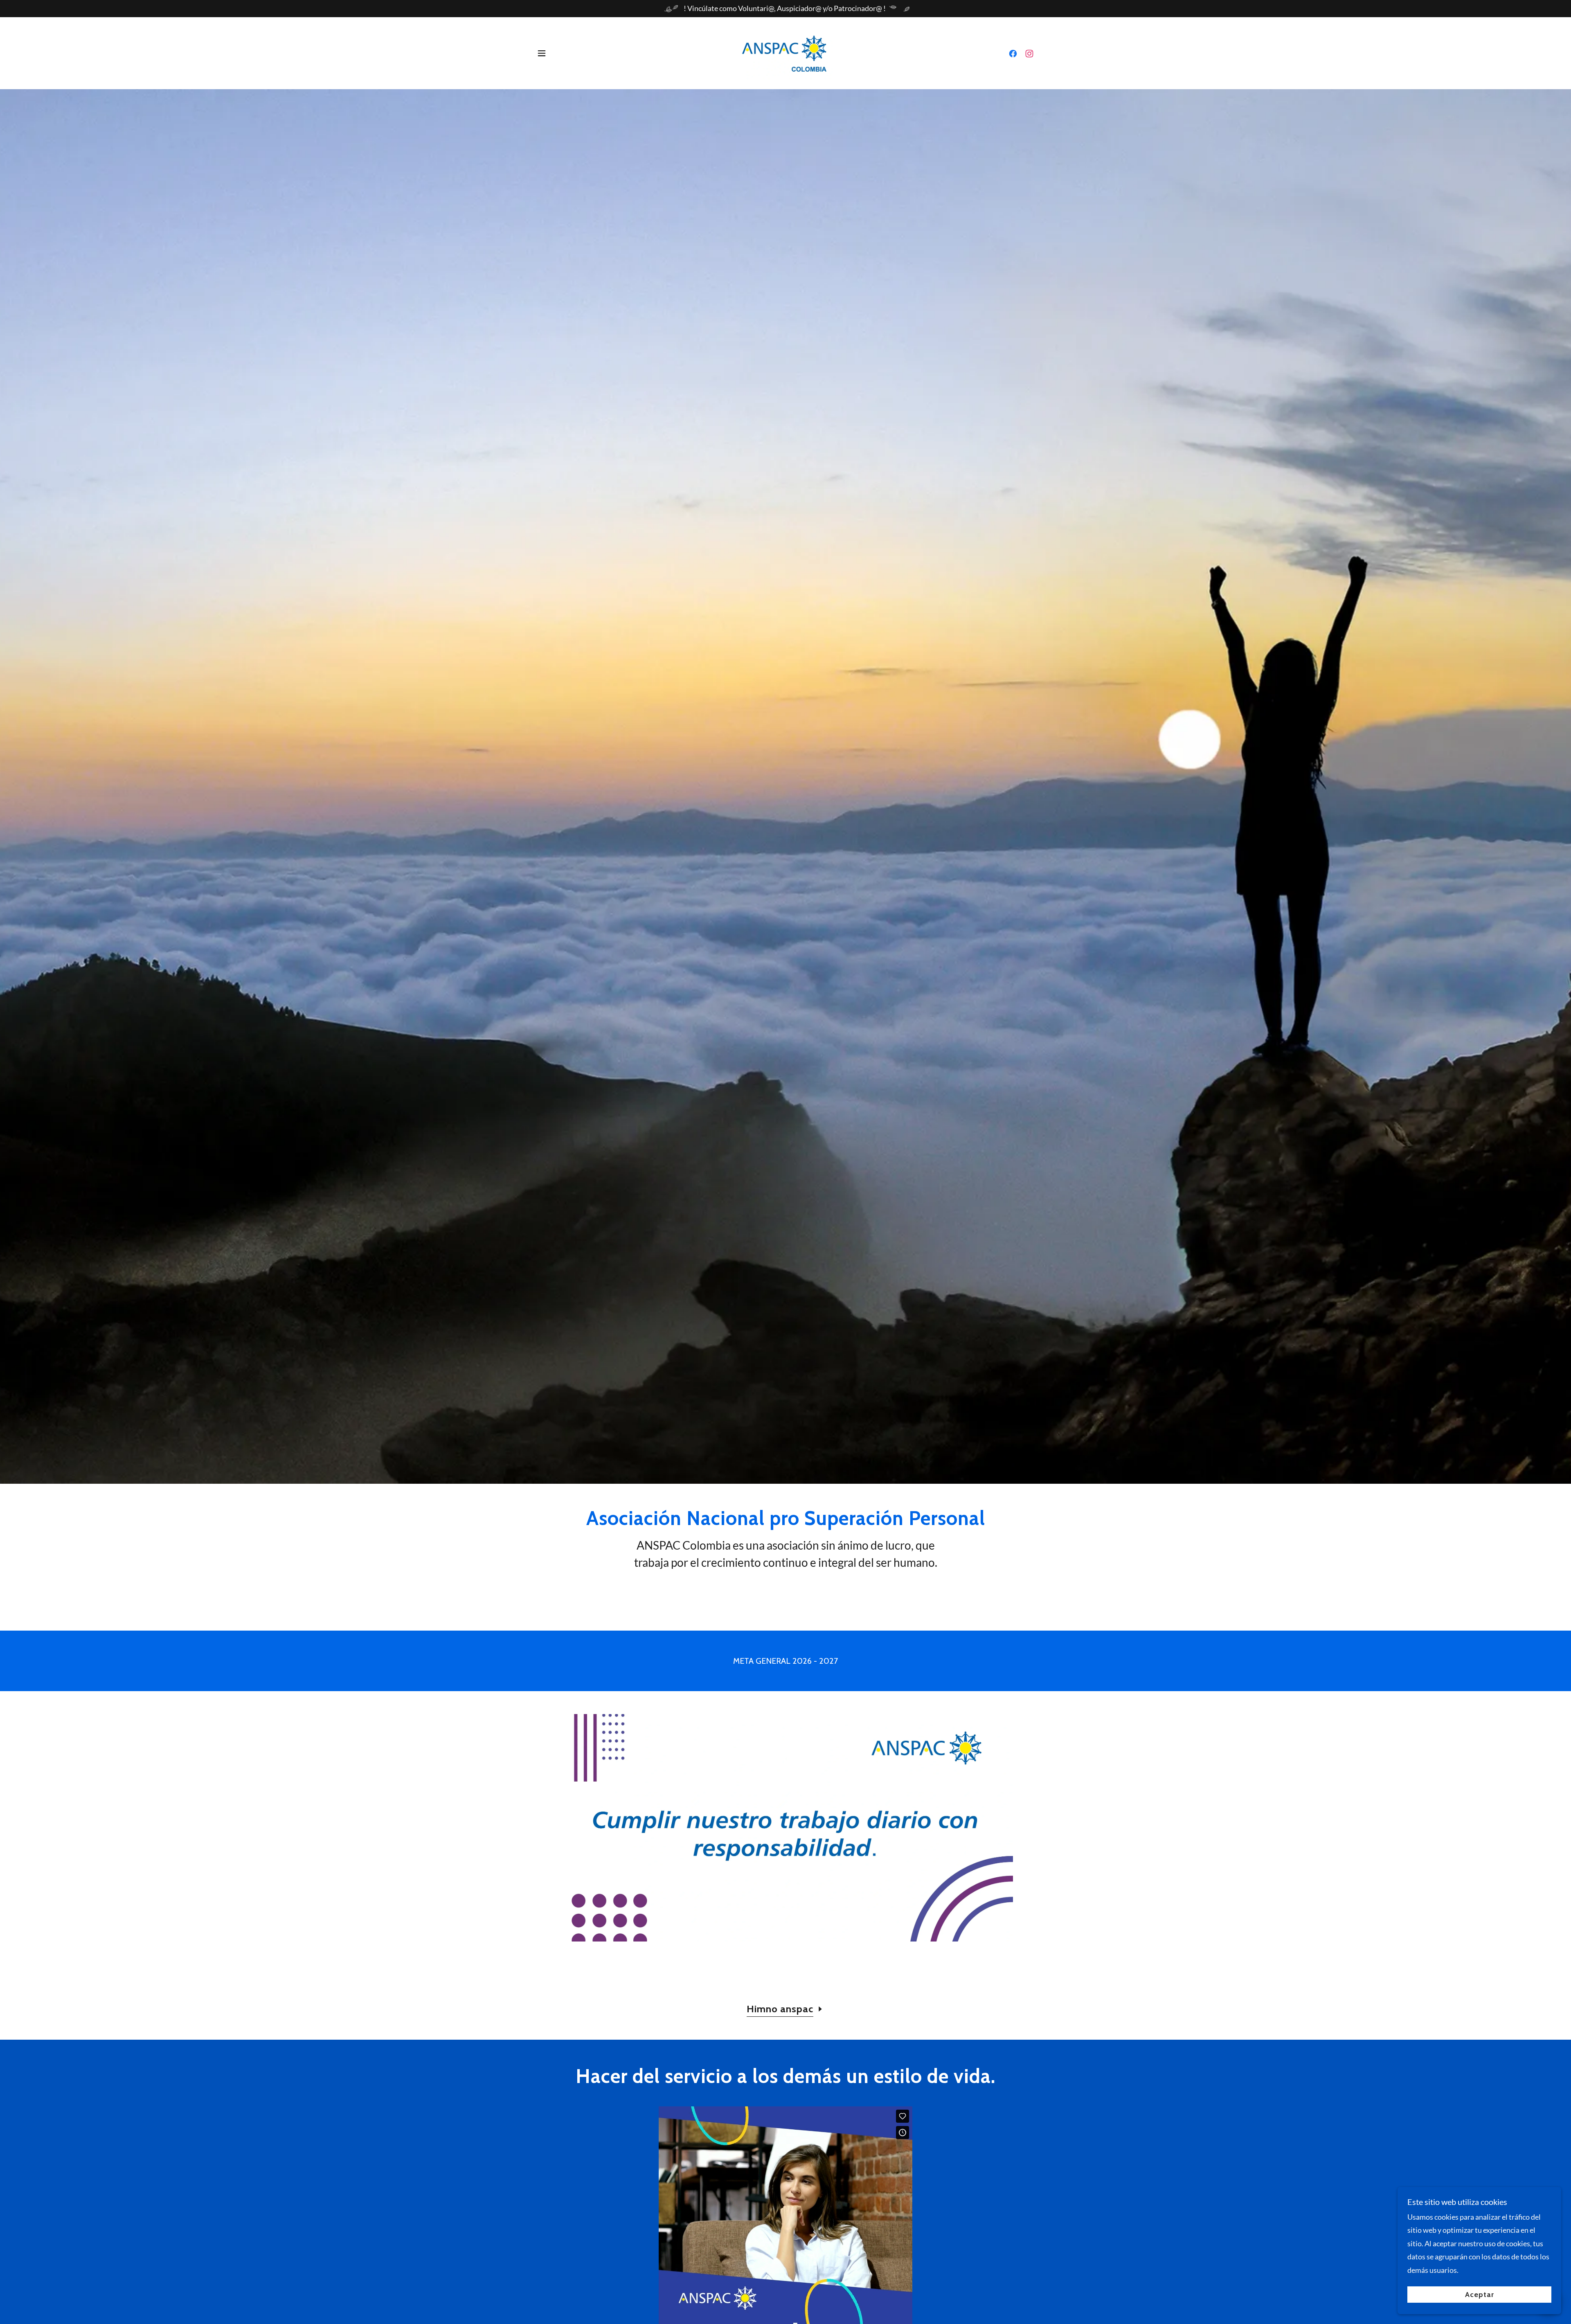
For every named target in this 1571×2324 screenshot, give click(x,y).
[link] (786, 52)
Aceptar (1480, 2295)
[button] (542, 53)
